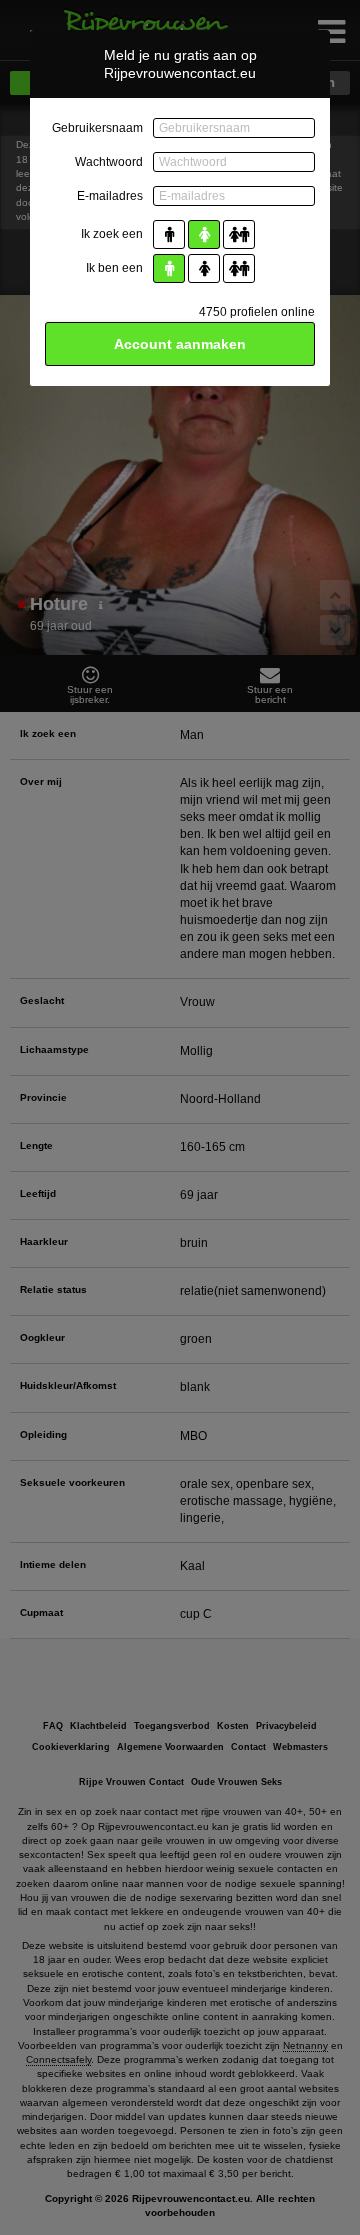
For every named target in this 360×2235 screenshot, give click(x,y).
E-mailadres (110, 196)
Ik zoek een (112, 234)
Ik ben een (114, 268)
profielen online (257, 312)
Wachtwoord (109, 162)
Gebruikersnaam (97, 128)
